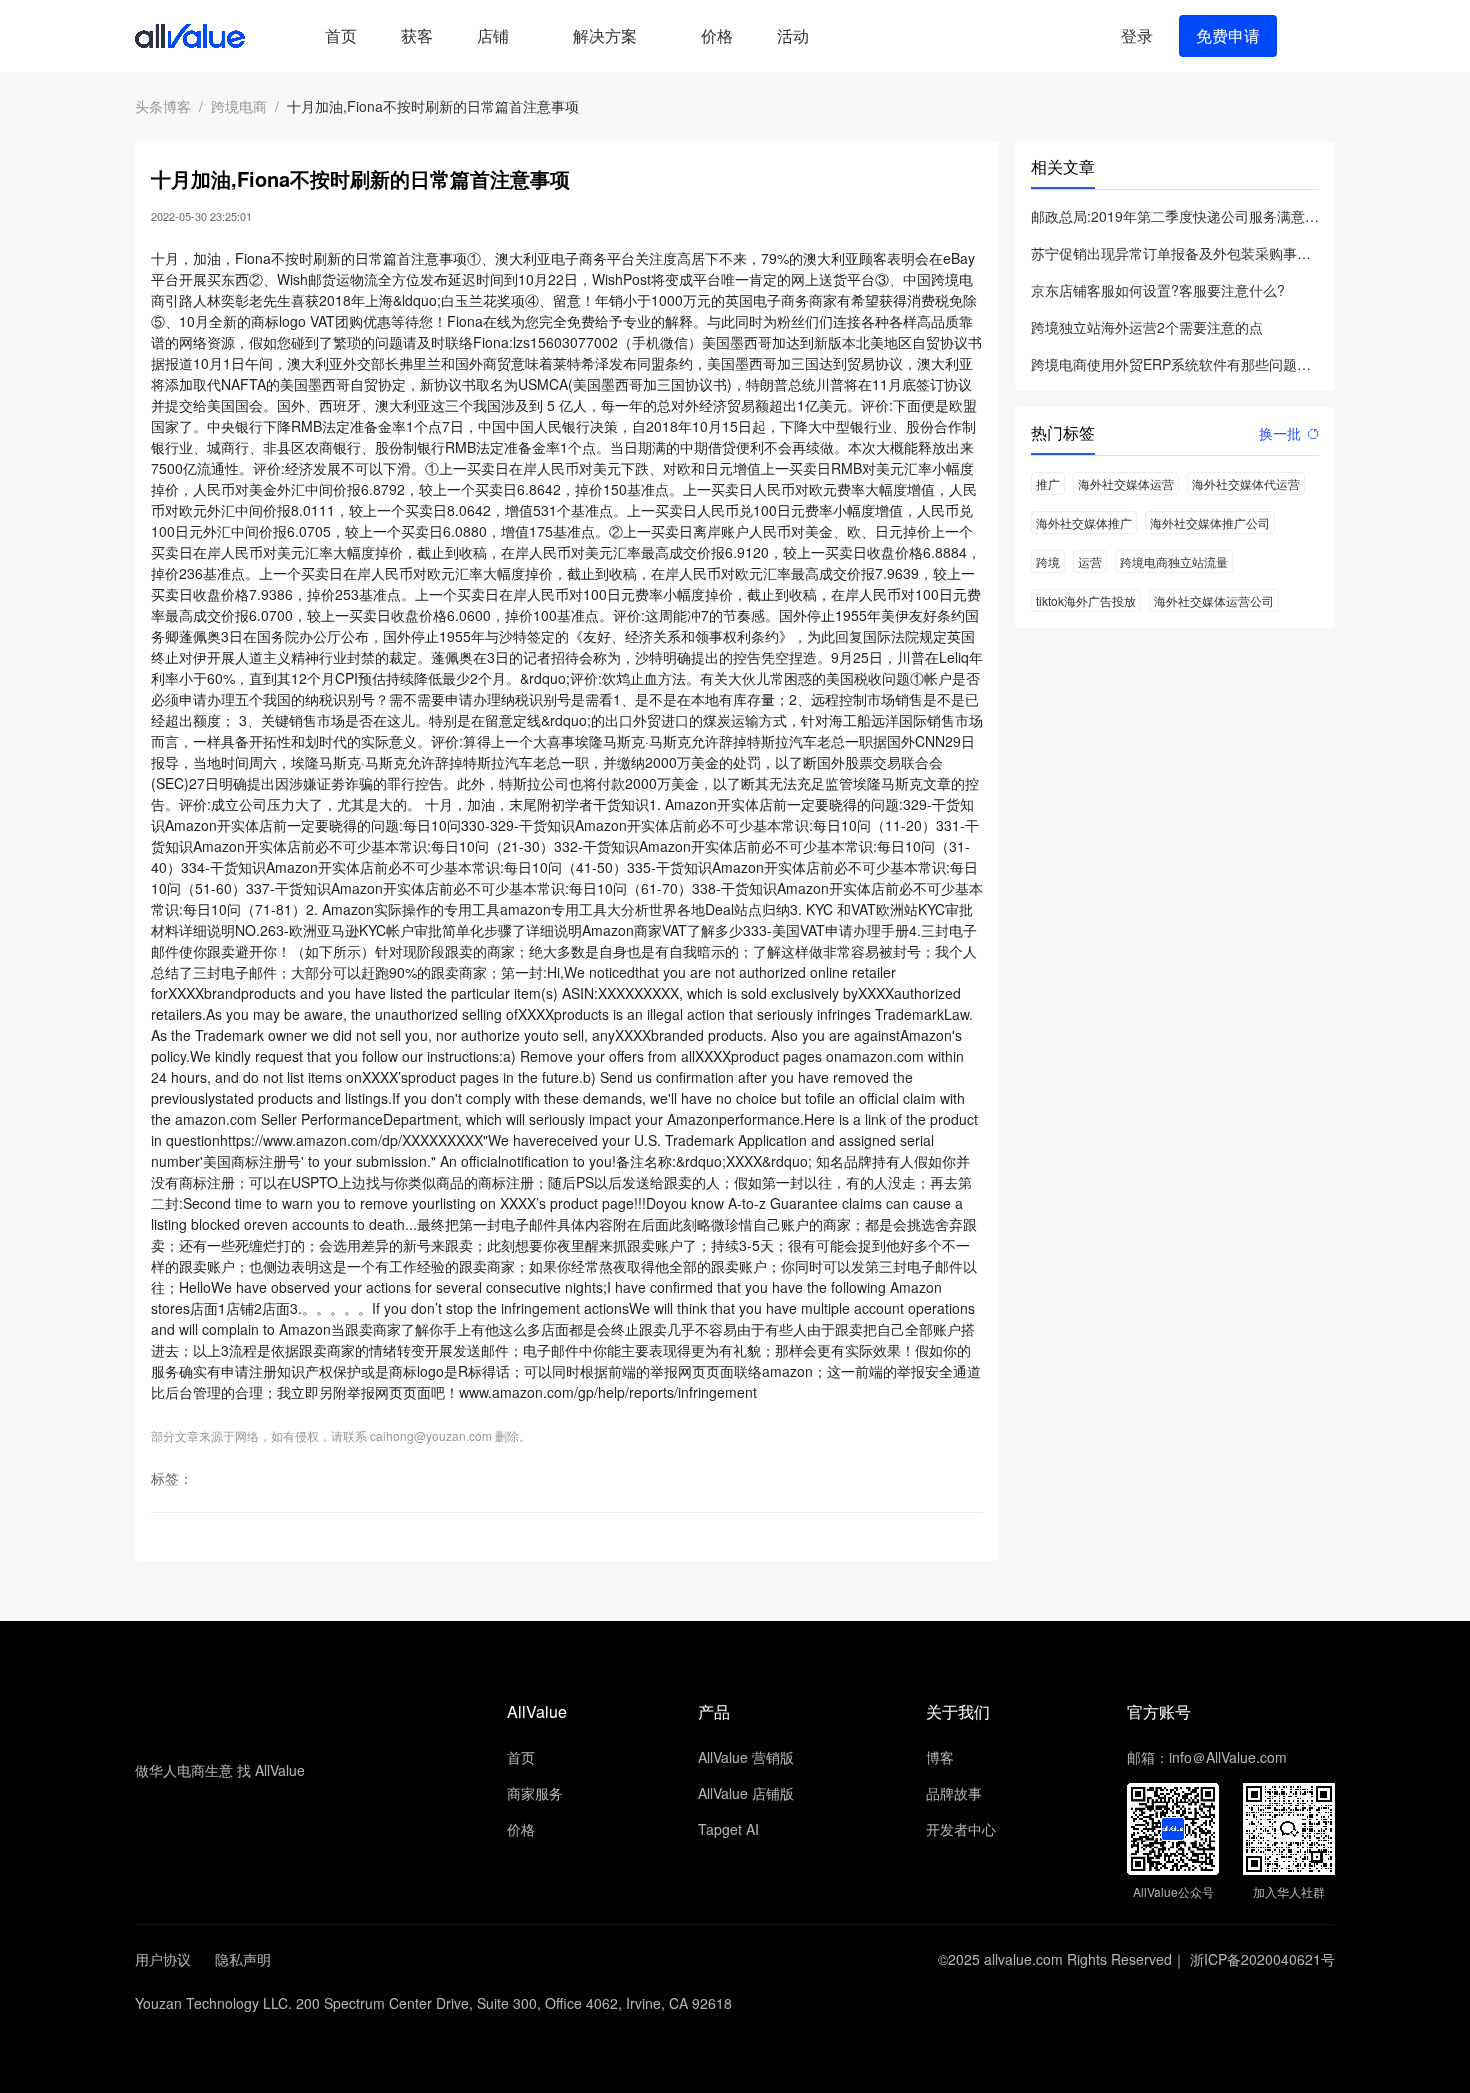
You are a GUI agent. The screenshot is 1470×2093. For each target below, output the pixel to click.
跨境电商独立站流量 (1174, 561)
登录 (1137, 35)
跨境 (1048, 561)
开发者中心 (961, 1829)
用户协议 (163, 1959)
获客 (417, 35)
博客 (940, 1757)
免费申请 (1228, 35)
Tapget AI (728, 1829)
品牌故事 (954, 1793)
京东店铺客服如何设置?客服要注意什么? (1158, 290)
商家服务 (535, 1793)
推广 (1048, 483)
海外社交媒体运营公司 (1214, 600)
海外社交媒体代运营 (1246, 483)
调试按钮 (847, 36)
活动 (793, 35)
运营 (1090, 561)
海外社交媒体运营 (1126, 483)
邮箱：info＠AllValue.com (1207, 1757)
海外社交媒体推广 (1084, 522)
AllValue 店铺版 (746, 1793)
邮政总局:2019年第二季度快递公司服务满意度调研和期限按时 (1175, 216)
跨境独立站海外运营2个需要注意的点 (1147, 327)
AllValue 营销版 (746, 1757)
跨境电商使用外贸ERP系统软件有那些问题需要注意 (1175, 364)
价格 (717, 35)
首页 (341, 35)
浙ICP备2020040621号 (1262, 1959)
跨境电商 (239, 106)
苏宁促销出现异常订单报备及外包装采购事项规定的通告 (1175, 253)
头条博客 (163, 106)
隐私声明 (243, 1959)
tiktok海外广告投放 (1086, 600)
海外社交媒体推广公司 (1210, 522)
